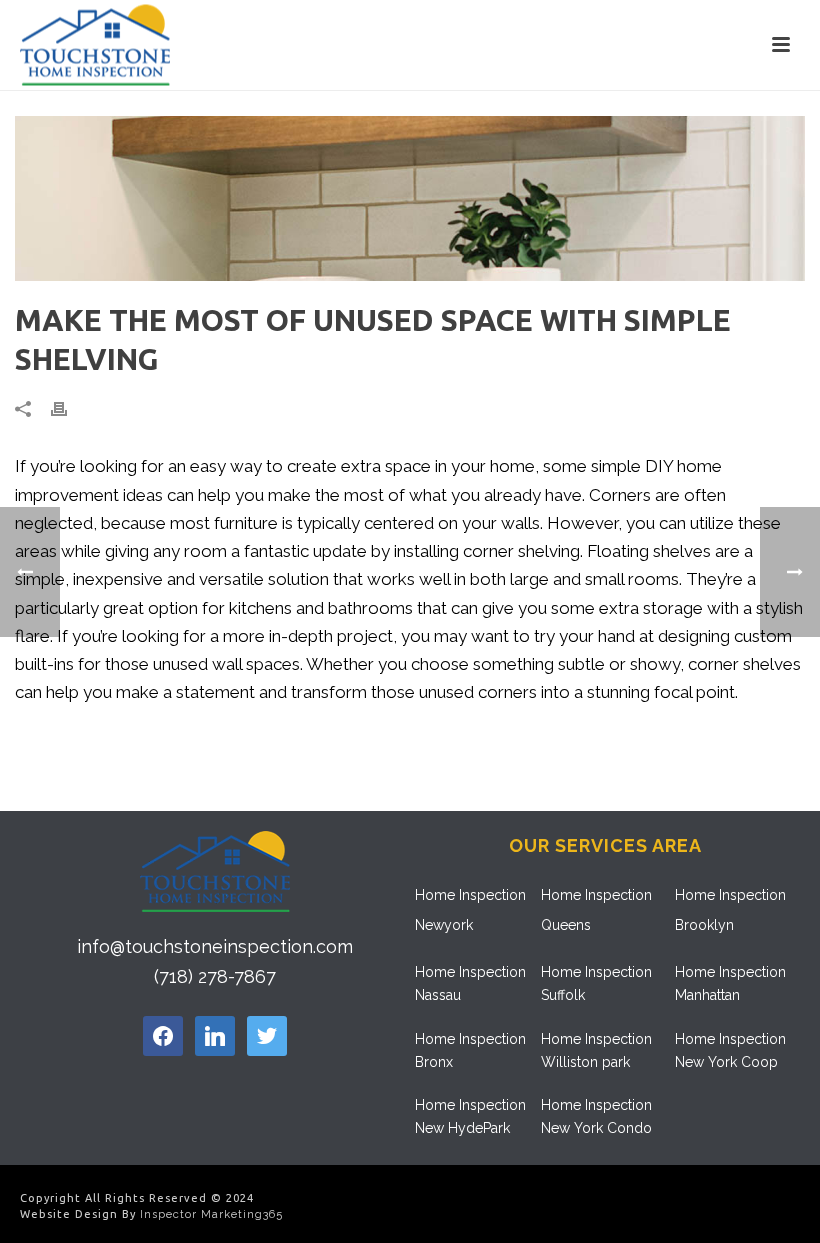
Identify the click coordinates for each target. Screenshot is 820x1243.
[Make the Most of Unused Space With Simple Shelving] (410, 198)
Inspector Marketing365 (211, 1214)
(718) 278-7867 (215, 976)
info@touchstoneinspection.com (215, 946)
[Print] (69, 408)
